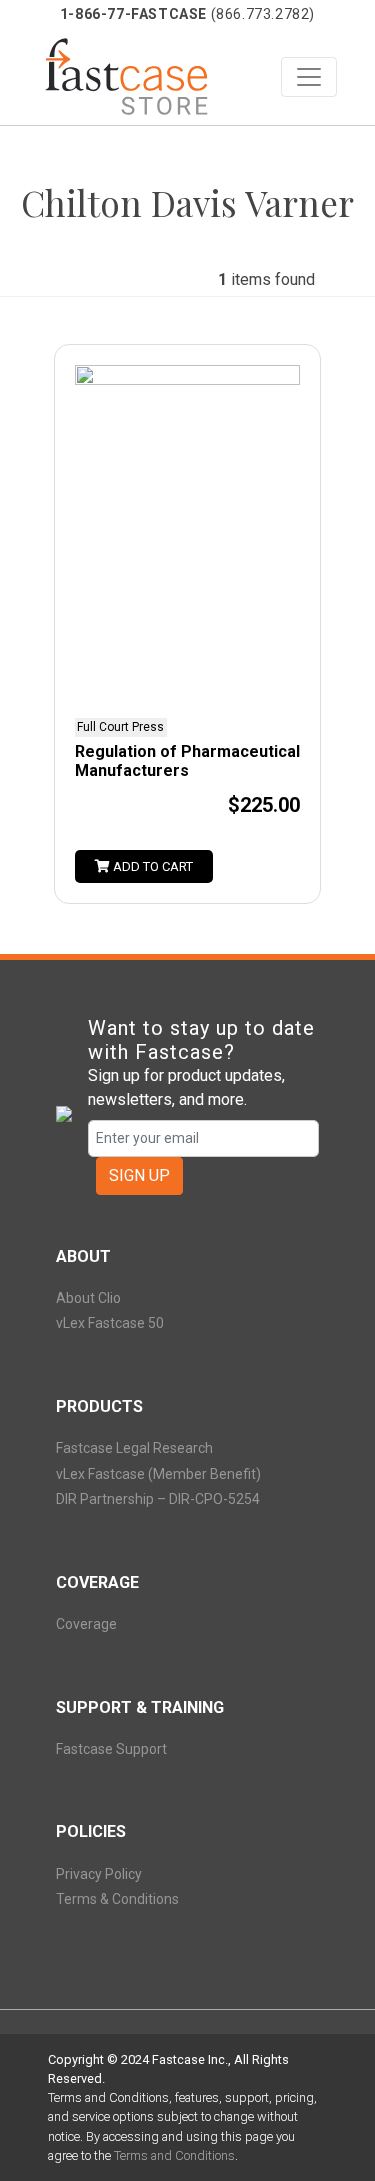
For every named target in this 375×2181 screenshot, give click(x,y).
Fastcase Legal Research (134, 1448)
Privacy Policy (99, 1874)
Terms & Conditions (117, 1899)
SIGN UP (139, 1175)
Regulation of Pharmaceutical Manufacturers (187, 761)
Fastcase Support (111, 1749)
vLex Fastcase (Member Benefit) (158, 1474)
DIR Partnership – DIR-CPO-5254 (158, 1499)
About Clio (88, 1298)
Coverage (86, 1624)
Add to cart (151, 866)
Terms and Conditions (174, 2155)
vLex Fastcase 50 (110, 1323)
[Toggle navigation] (309, 77)
